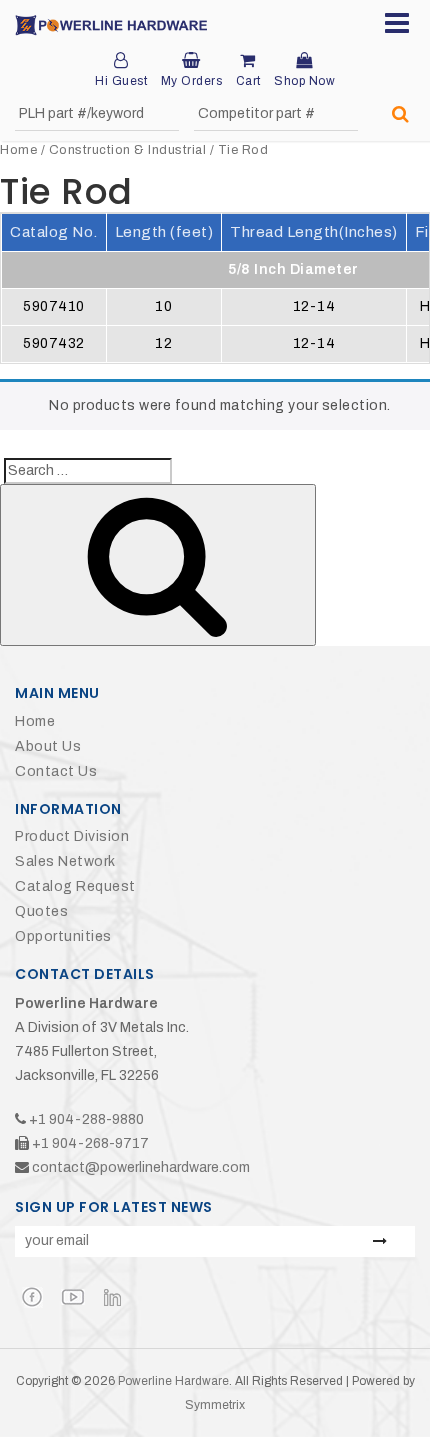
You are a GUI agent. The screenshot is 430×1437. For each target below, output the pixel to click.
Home (18, 150)
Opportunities (63, 936)
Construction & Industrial (128, 150)
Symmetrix (215, 1405)
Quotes (41, 911)
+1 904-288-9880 (86, 1119)
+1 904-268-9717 (90, 1143)
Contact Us (56, 771)
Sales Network (65, 861)
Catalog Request (75, 886)
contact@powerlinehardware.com (141, 1167)
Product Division (72, 836)
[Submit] (400, 115)
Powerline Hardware (173, 1381)
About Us (48, 746)
